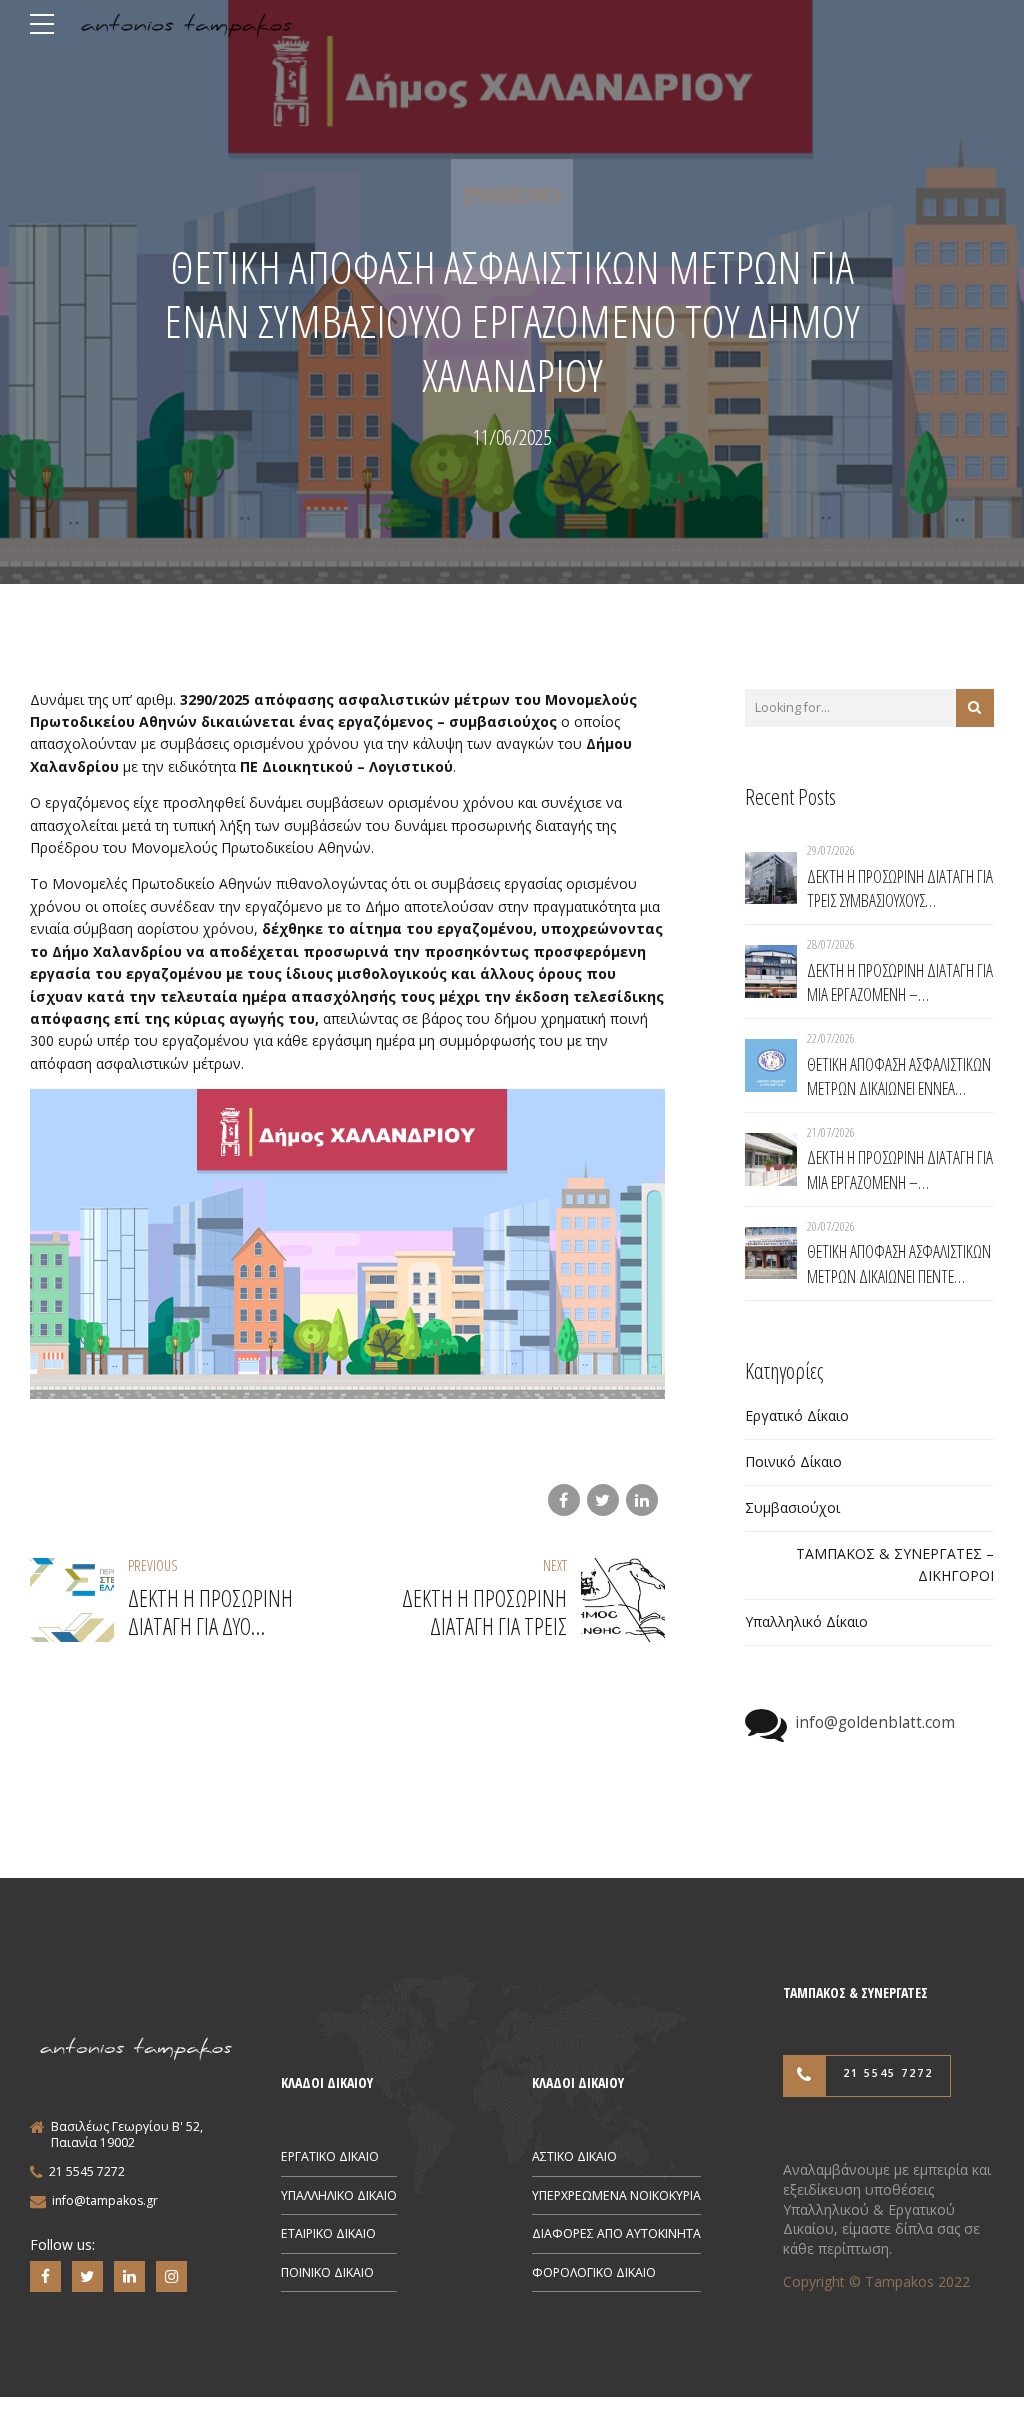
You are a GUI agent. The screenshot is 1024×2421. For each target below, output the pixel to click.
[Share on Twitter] (603, 1500)
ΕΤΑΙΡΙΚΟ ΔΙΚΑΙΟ (328, 2233)
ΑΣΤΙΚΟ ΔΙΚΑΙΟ (574, 2156)
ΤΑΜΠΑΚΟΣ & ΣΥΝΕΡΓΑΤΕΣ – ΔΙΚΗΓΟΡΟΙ (895, 1564)
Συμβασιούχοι (512, 195)
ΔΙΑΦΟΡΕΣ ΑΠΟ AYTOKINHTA (616, 2233)
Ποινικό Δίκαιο (793, 1461)
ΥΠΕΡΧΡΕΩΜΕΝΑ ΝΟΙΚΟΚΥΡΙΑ (616, 2195)
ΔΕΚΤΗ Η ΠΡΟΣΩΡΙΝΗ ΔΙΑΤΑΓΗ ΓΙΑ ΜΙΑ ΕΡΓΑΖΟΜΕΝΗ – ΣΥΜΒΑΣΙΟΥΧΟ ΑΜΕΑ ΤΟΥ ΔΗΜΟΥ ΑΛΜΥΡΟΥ (900, 982)
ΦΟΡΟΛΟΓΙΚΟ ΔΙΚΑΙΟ (594, 2272)
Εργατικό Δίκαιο (797, 1415)
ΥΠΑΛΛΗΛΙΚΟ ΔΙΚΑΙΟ (339, 2195)
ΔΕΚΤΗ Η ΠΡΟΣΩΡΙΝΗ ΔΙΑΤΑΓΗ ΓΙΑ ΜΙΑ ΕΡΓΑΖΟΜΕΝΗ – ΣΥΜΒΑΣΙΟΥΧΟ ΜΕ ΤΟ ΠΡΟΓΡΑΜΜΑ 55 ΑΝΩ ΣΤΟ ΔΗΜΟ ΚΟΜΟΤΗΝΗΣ (900, 1169)
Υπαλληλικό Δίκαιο (806, 1621)
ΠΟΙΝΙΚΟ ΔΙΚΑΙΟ (327, 2272)
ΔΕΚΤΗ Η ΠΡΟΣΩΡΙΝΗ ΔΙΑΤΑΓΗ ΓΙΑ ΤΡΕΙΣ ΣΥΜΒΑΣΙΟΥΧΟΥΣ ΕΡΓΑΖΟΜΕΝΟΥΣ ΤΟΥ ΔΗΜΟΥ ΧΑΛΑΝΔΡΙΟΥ (900, 888)
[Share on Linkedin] (642, 1500)
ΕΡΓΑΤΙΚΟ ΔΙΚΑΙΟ (330, 2156)
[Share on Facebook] (564, 1500)
